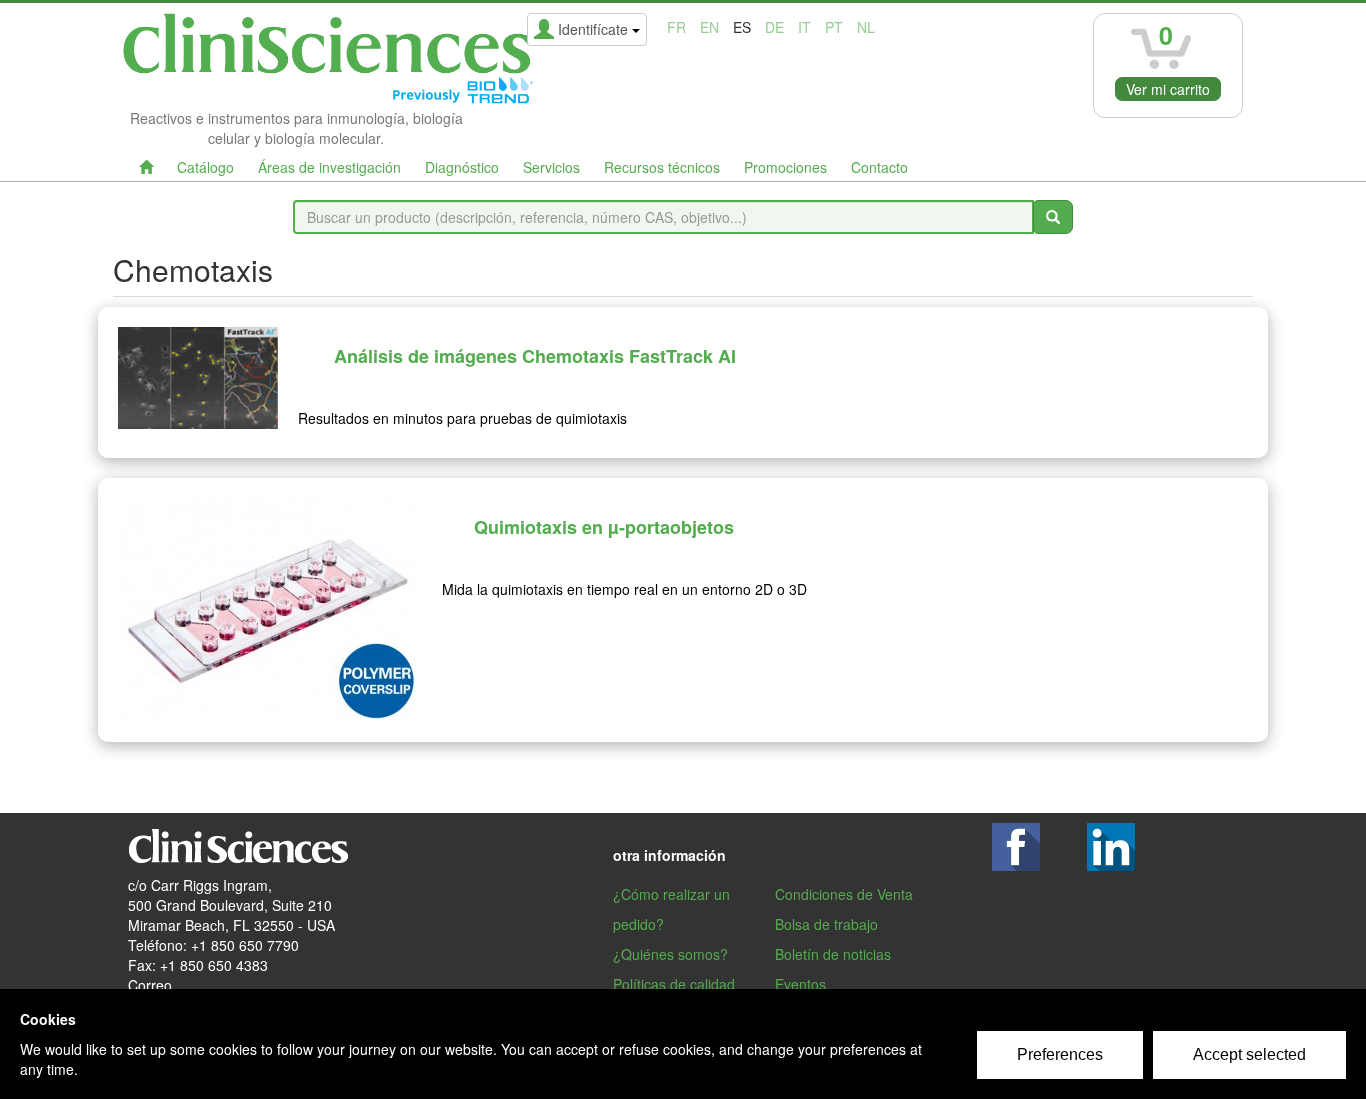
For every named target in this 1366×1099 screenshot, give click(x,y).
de (774, 27)
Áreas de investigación (329, 167)
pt (834, 27)
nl (866, 27)
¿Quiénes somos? (670, 954)
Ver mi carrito (1168, 89)
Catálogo (205, 167)
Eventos (800, 984)
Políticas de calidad (674, 984)
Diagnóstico (462, 167)
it (804, 27)
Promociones (785, 167)
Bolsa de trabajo (826, 924)
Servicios (551, 167)
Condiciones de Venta (844, 894)
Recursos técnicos (662, 167)
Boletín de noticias (833, 954)
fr (676, 27)
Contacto (879, 167)
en (709, 27)
